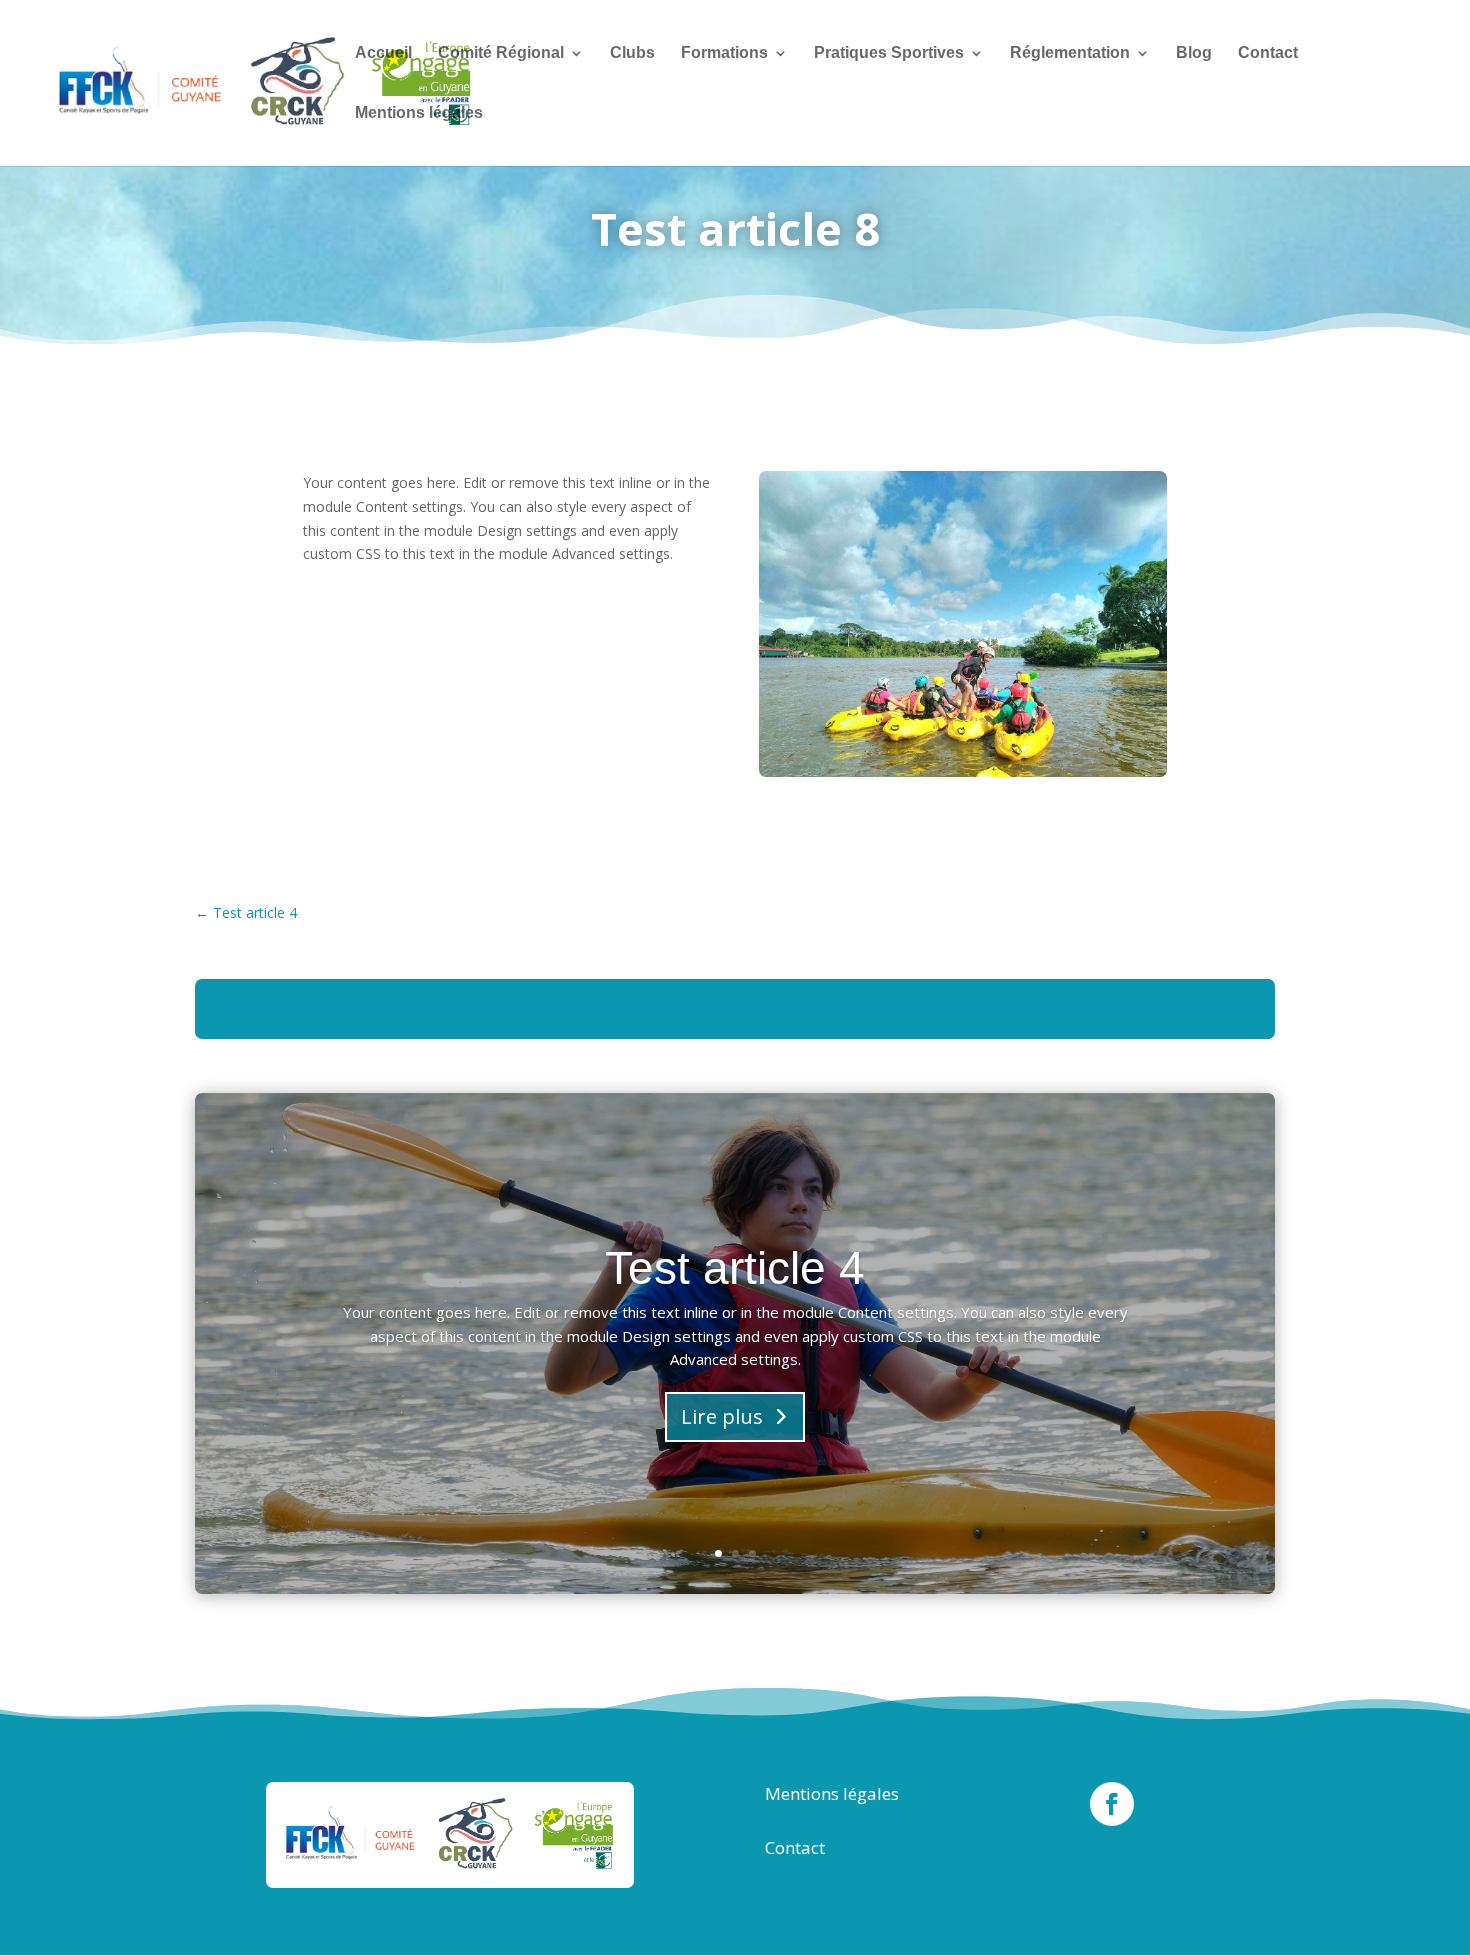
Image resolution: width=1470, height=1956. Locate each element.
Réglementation (1070, 53)
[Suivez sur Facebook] (1112, 1804)
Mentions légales (419, 113)
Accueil (383, 53)
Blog (1194, 53)
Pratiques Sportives (889, 53)
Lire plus (722, 1416)
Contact (1268, 53)
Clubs (632, 53)
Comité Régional (501, 53)
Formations (724, 53)
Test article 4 (735, 1268)
